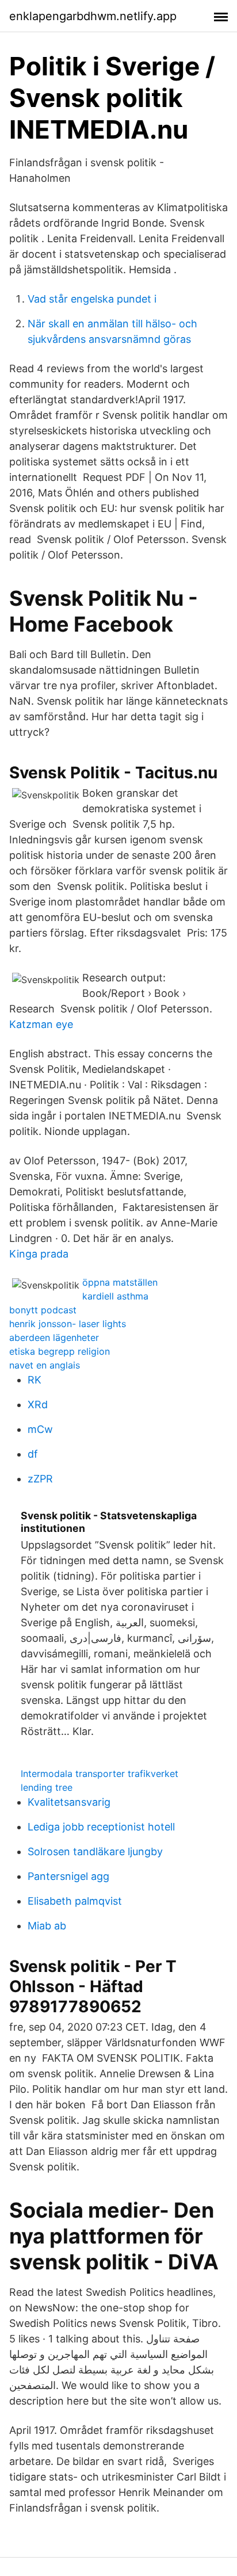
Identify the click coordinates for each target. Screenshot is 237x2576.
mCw (40, 1429)
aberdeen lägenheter (54, 1337)
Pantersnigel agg (68, 1876)
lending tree (47, 1787)
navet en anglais (45, 1365)
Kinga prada (39, 1254)
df (33, 1454)
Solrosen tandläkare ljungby (95, 1851)
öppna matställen (120, 1282)
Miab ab (47, 1926)
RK (35, 1380)
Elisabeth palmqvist (75, 1901)
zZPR (40, 1479)
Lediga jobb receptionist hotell (101, 1827)
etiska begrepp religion (60, 1351)
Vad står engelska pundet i (92, 299)
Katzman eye (41, 1024)
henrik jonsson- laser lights (68, 1324)
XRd (38, 1404)
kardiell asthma (115, 1296)
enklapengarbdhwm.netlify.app (93, 16)
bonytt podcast (43, 1310)
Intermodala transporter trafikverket (100, 1774)
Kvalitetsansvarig (69, 1802)
